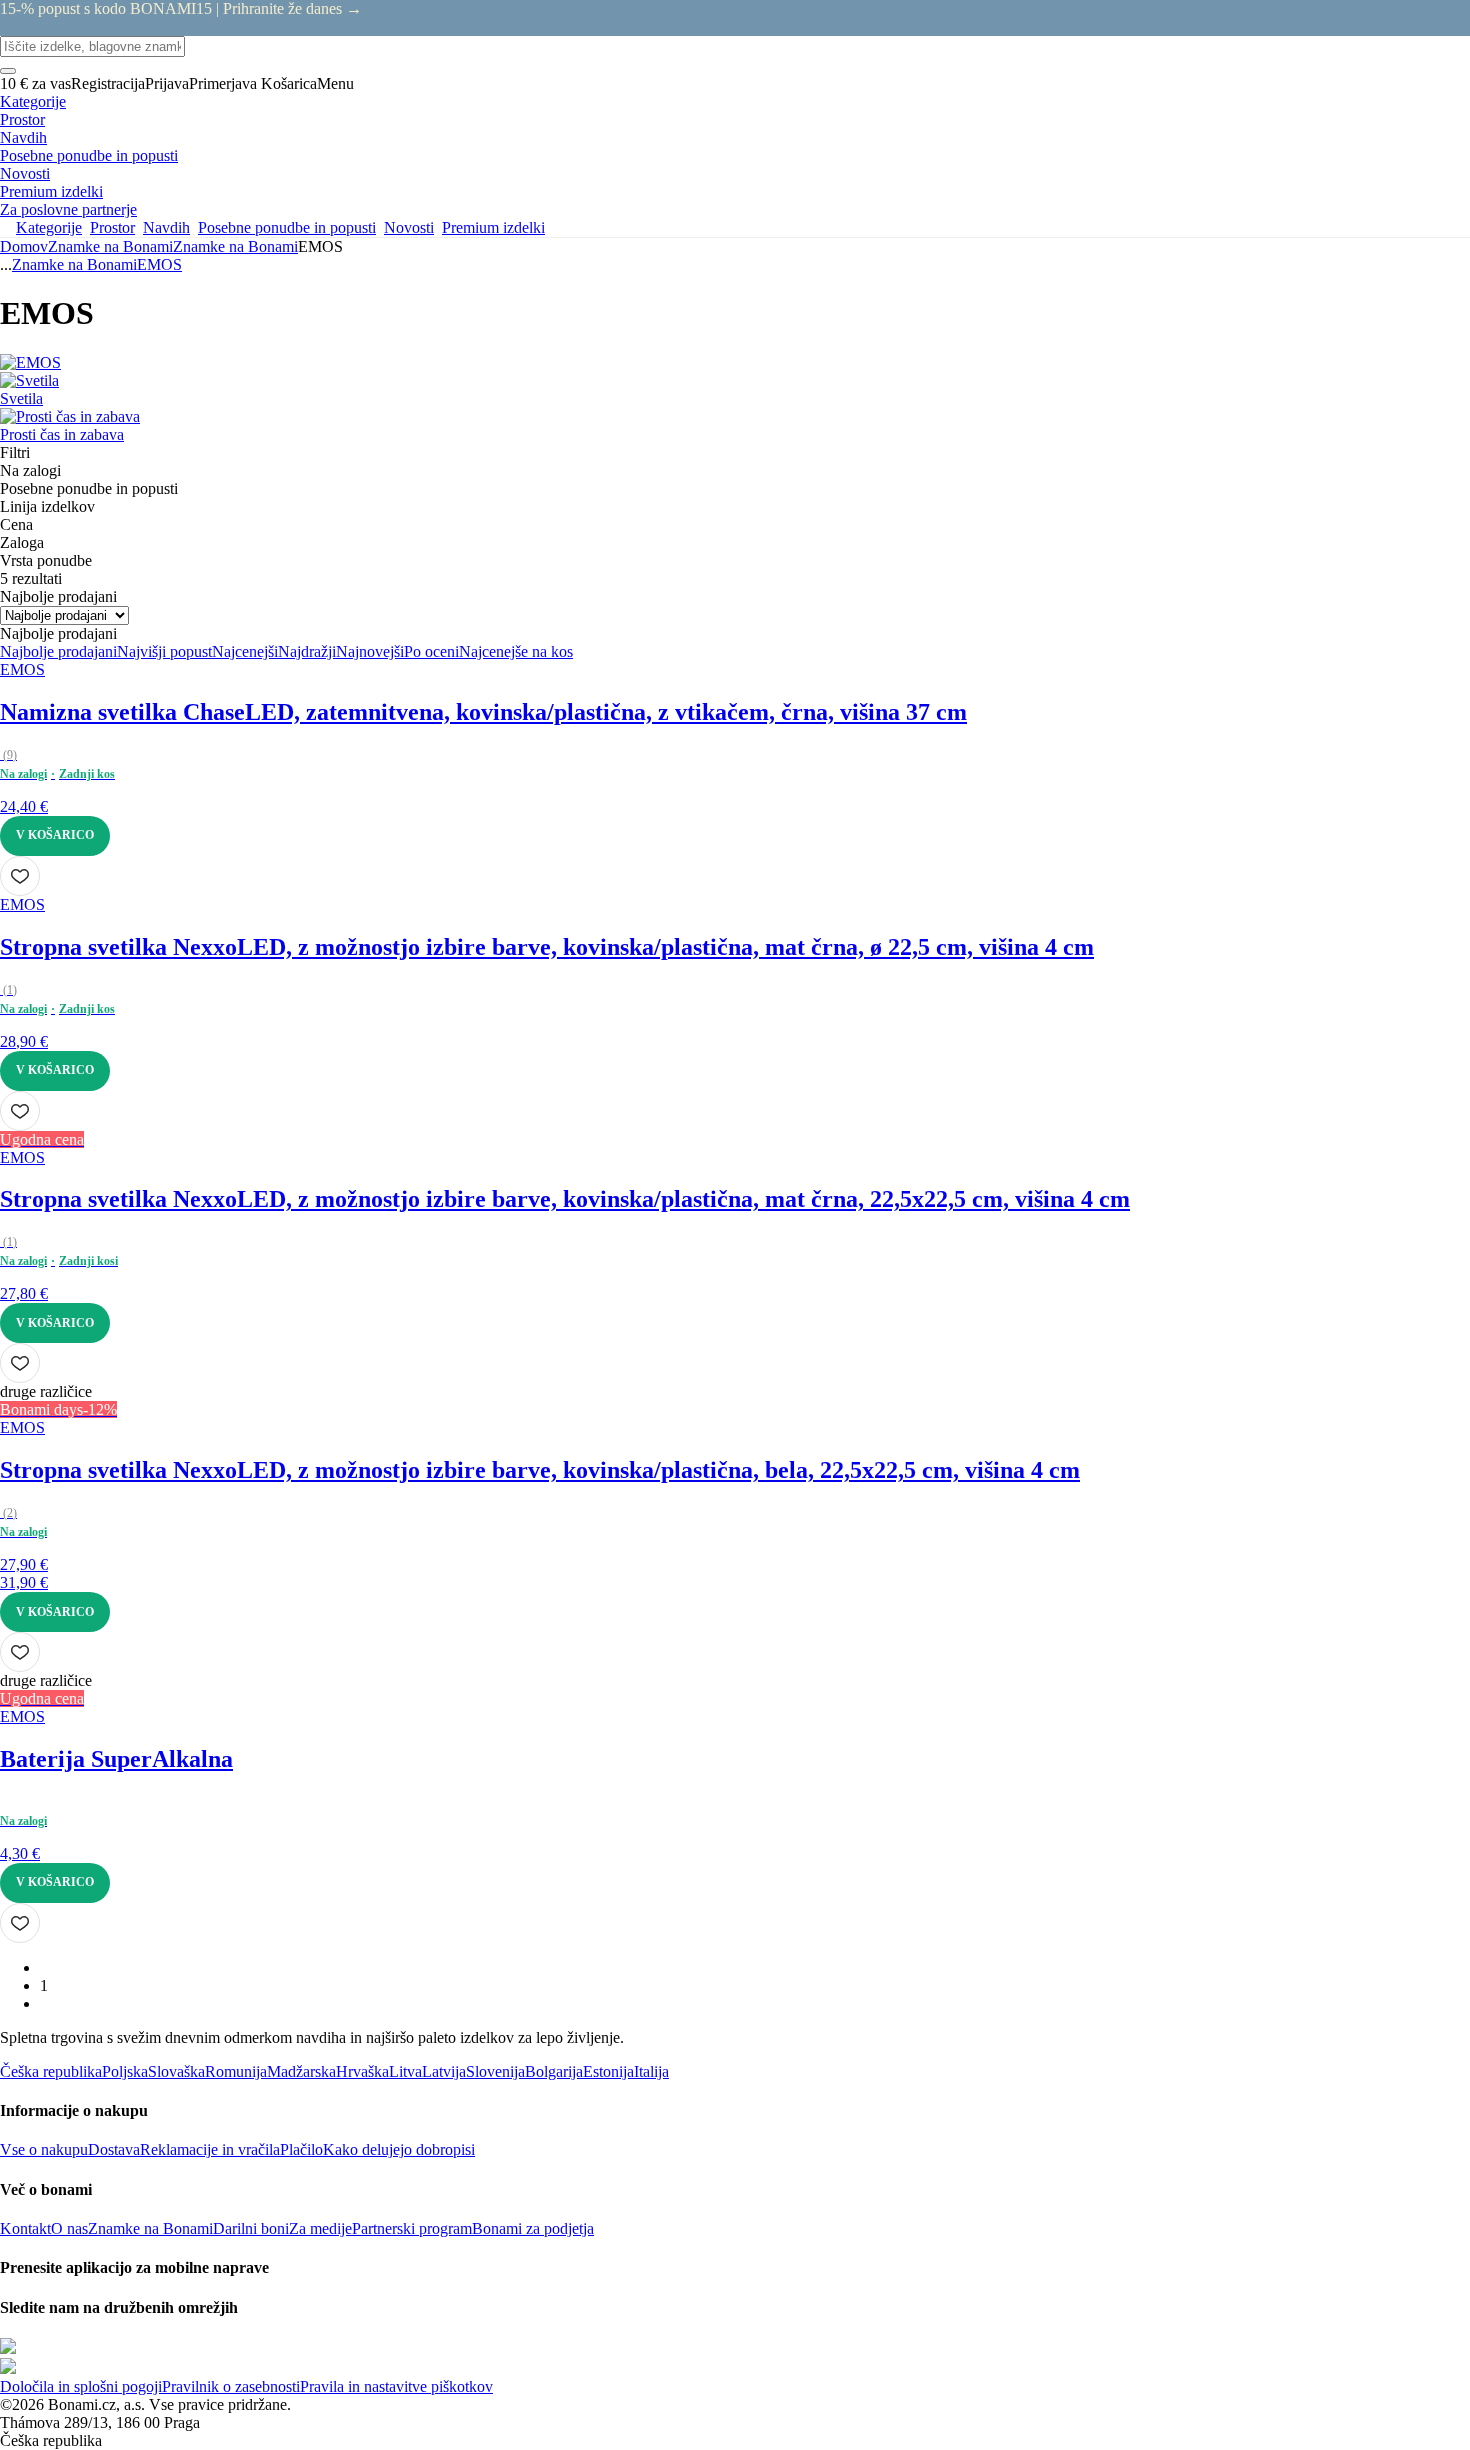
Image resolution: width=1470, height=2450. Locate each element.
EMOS (159, 264)
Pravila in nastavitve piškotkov (396, 2386)
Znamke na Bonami (235, 246)
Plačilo (301, 2149)
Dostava (114, 2149)
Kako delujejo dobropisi (399, 2149)
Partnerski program (412, 2228)
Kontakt (25, 2228)
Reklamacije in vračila (210, 2149)
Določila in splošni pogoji (81, 2386)
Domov (24, 246)
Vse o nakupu (44, 2149)
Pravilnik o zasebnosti (231, 2386)
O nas (69, 2228)
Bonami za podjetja (533, 2228)
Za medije (320, 2228)
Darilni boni (251, 2228)
